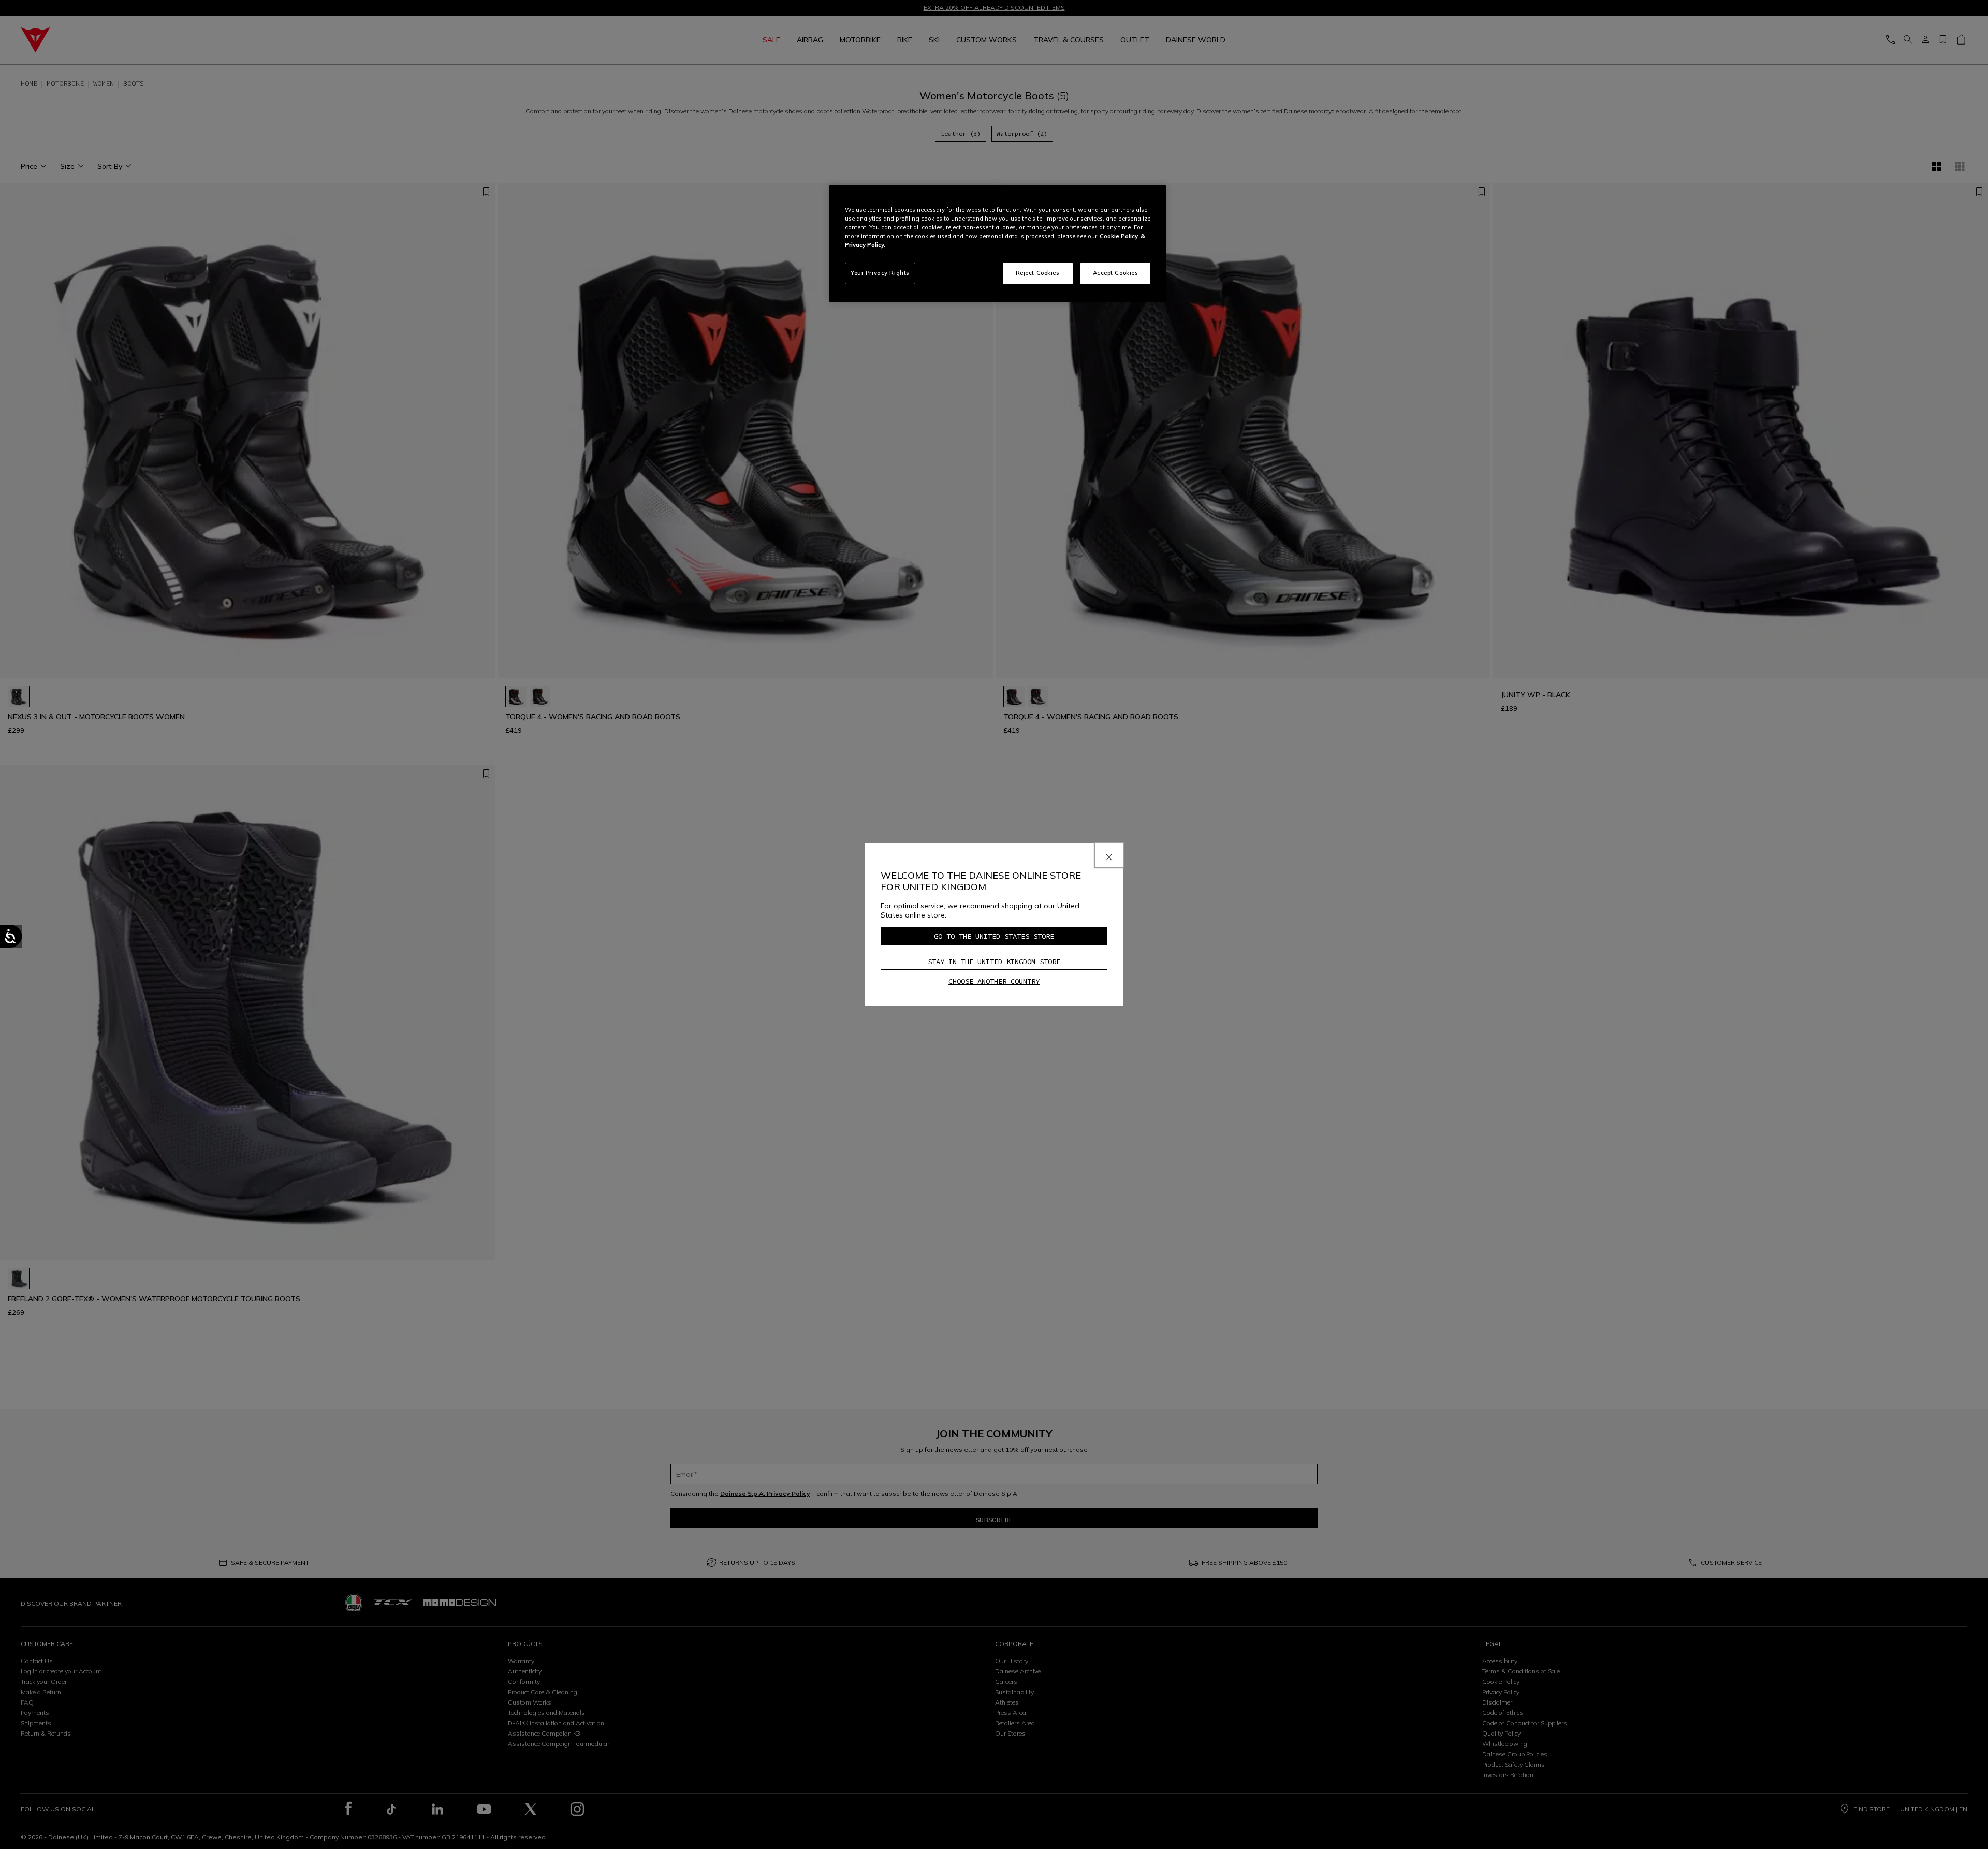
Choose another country (994, 981)
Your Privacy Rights (880, 273)
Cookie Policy (1119, 236)
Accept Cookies (1116, 273)
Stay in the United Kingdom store (994, 962)
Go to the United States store (994, 936)
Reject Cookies (1038, 273)
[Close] (1109, 855)
